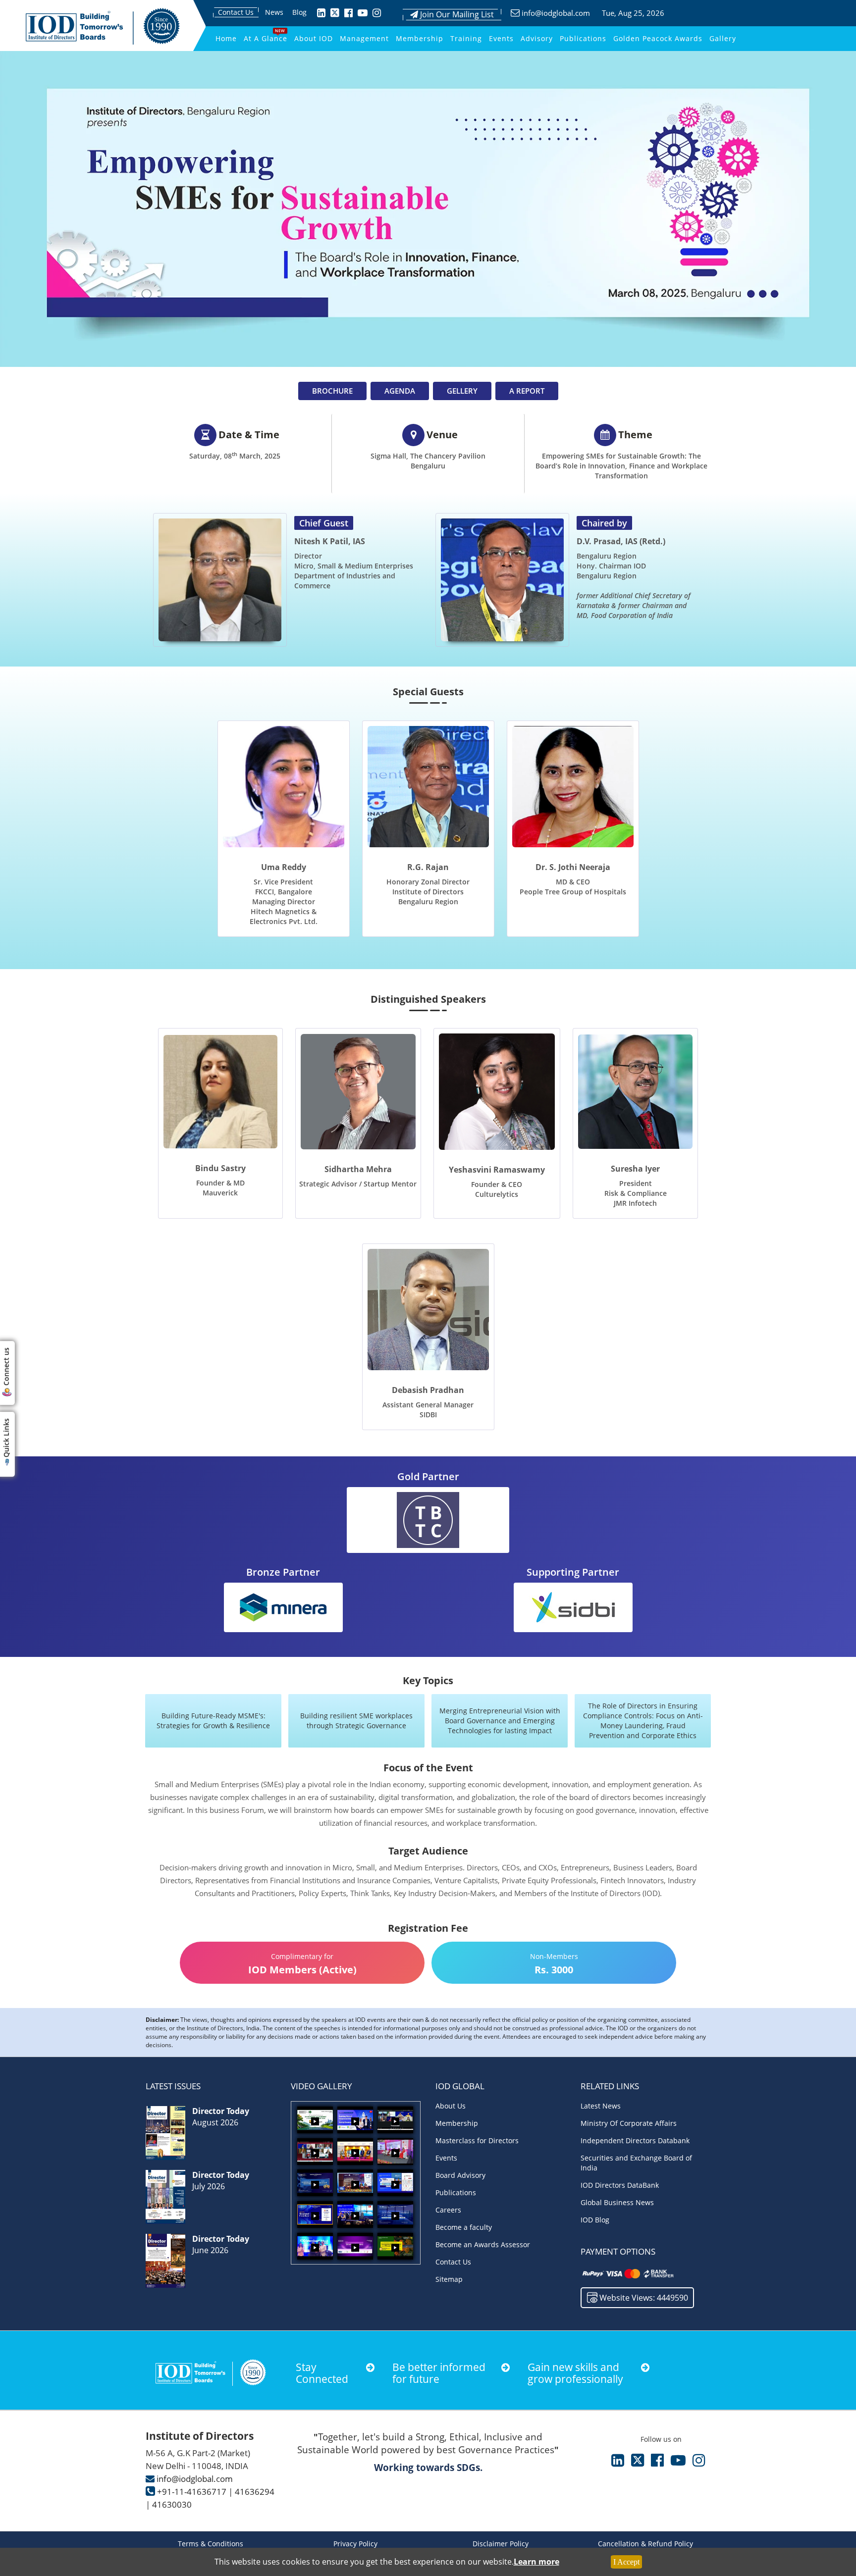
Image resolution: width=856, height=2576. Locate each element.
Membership (420, 38)
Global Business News (617, 2202)
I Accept (626, 2562)
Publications (583, 38)
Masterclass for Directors (477, 2140)
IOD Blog (595, 2220)
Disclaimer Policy (501, 2544)
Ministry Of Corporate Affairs (629, 2123)
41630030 (172, 2504)
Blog (299, 12)
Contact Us (236, 12)
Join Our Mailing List (456, 14)
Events (501, 38)
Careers (448, 2210)
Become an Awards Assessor (483, 2244)
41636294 (255, 2492)
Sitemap (449, 2279)
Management (364, 38)
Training (466, 38)
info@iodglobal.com (556, 13)
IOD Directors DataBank (620, 2185)
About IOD (314, 38)
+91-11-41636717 (192, 2492)
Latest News (601, 2106)
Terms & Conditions (211, 2544)
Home (226, 38)
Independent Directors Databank (635, 2140)
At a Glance (266, 38)
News (274, 12)
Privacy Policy (355, 2544)
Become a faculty (464, 2227)
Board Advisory (460, 2175)
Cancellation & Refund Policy (645, 2544)
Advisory (537, 38)
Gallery (723, 38)
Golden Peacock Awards (658, 38)
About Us (451, 2106)
